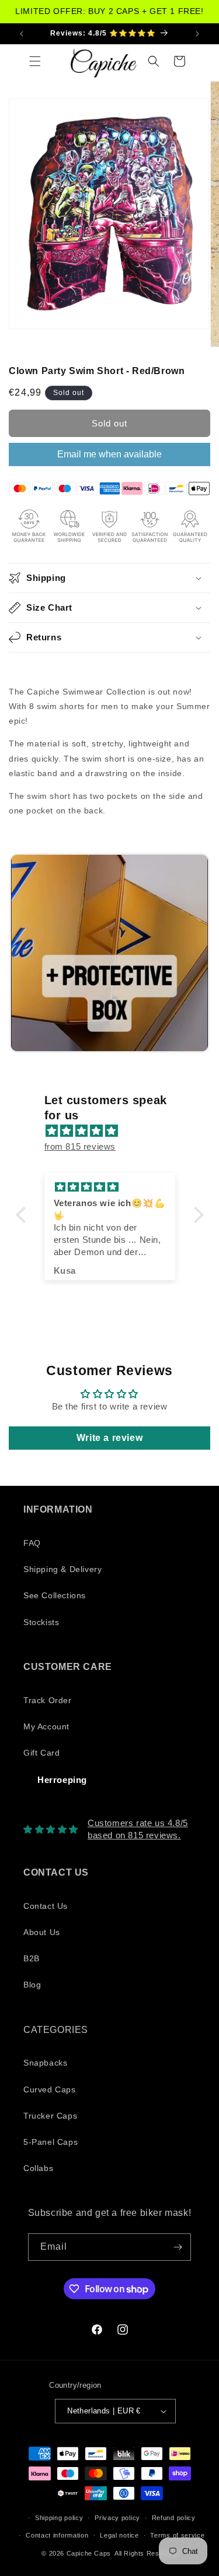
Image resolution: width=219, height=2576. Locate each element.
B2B (32, 1958)
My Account (46, 1726)
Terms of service (177, 2535)
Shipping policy (59, 2518)
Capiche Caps (89, 2553)
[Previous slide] (21, 954)
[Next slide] (196, 954)
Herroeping (62, 1780)
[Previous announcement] (22, 34)
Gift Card (41, 1753)
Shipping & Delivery (62, 1569)
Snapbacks (45, 2063)
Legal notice (119, 2535)
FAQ (32, 1543)
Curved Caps (50, 2089)
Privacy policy (117, 2518)
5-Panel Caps (51, 2142)
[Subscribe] (178, 2247)
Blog (32, 1985)
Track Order (48, 1700)
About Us (42, 1932)
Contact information (57, 2535)
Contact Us (46, 1906)
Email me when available (109, 454)
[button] (35, 61)
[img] (116, 1131)
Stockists (41, 1622)
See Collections (55, 1595)
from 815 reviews (80, 1146)
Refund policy (174, 2518)
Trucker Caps (50, 2116)
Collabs (38, 2168)
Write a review (109, 1438)
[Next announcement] (197, 34)
